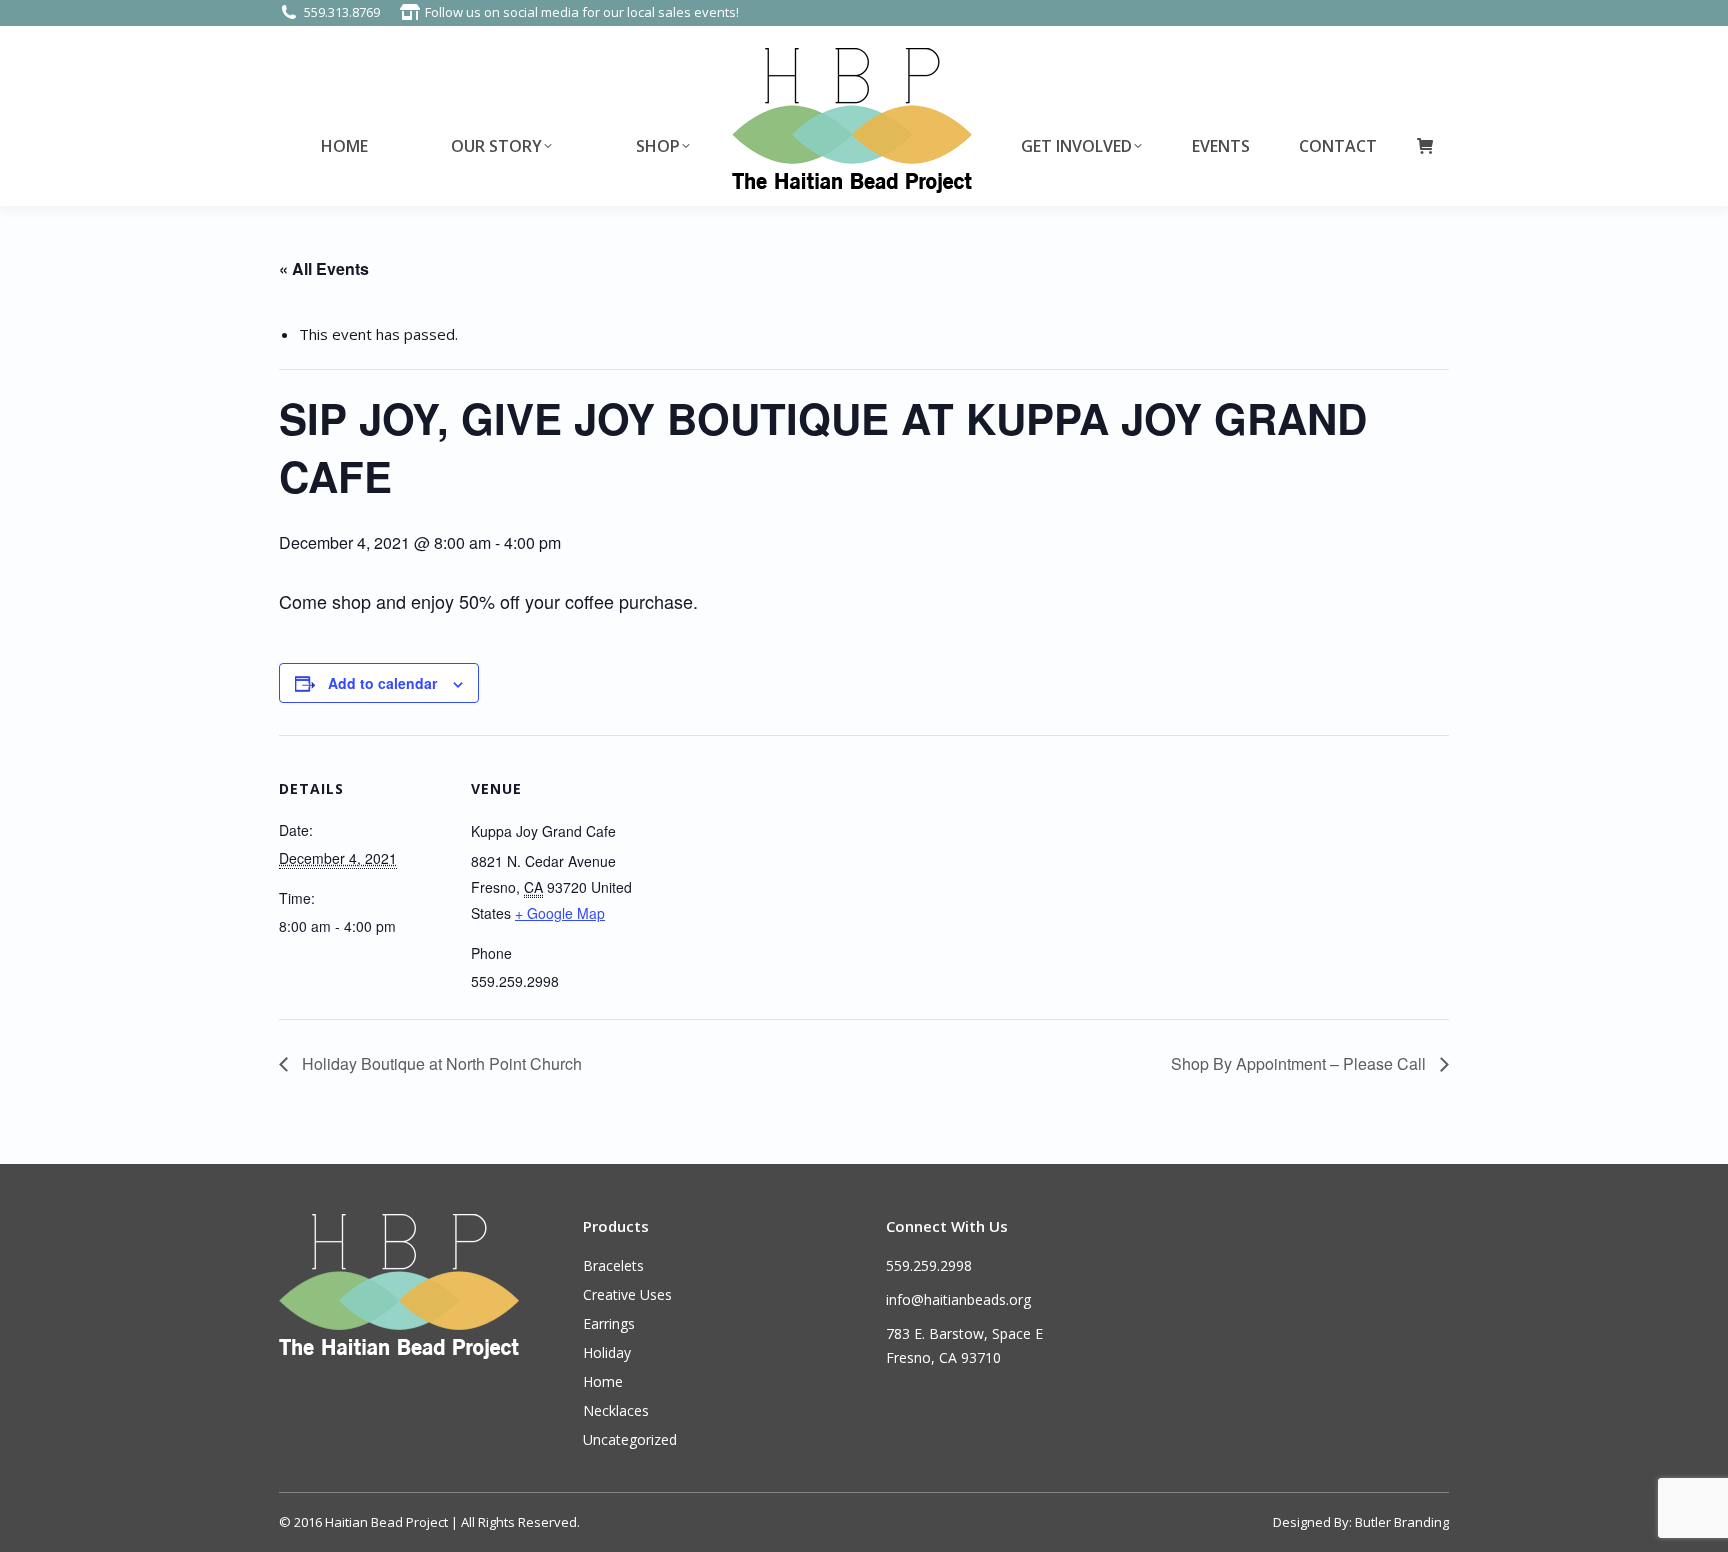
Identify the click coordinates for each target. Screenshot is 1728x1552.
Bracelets (613, 1265)
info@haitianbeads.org (958, 1299)
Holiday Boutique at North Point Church (440, 1063)
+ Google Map (560, 913)
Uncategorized (630, 1439)
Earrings (609, 1323)
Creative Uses (627, 1294)
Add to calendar (382, 683)
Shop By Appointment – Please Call (1300, 1063)
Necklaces (616, 1410)
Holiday (607, 1352)
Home (603, 1381)
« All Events (324, 268)
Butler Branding (1402, 1522)
